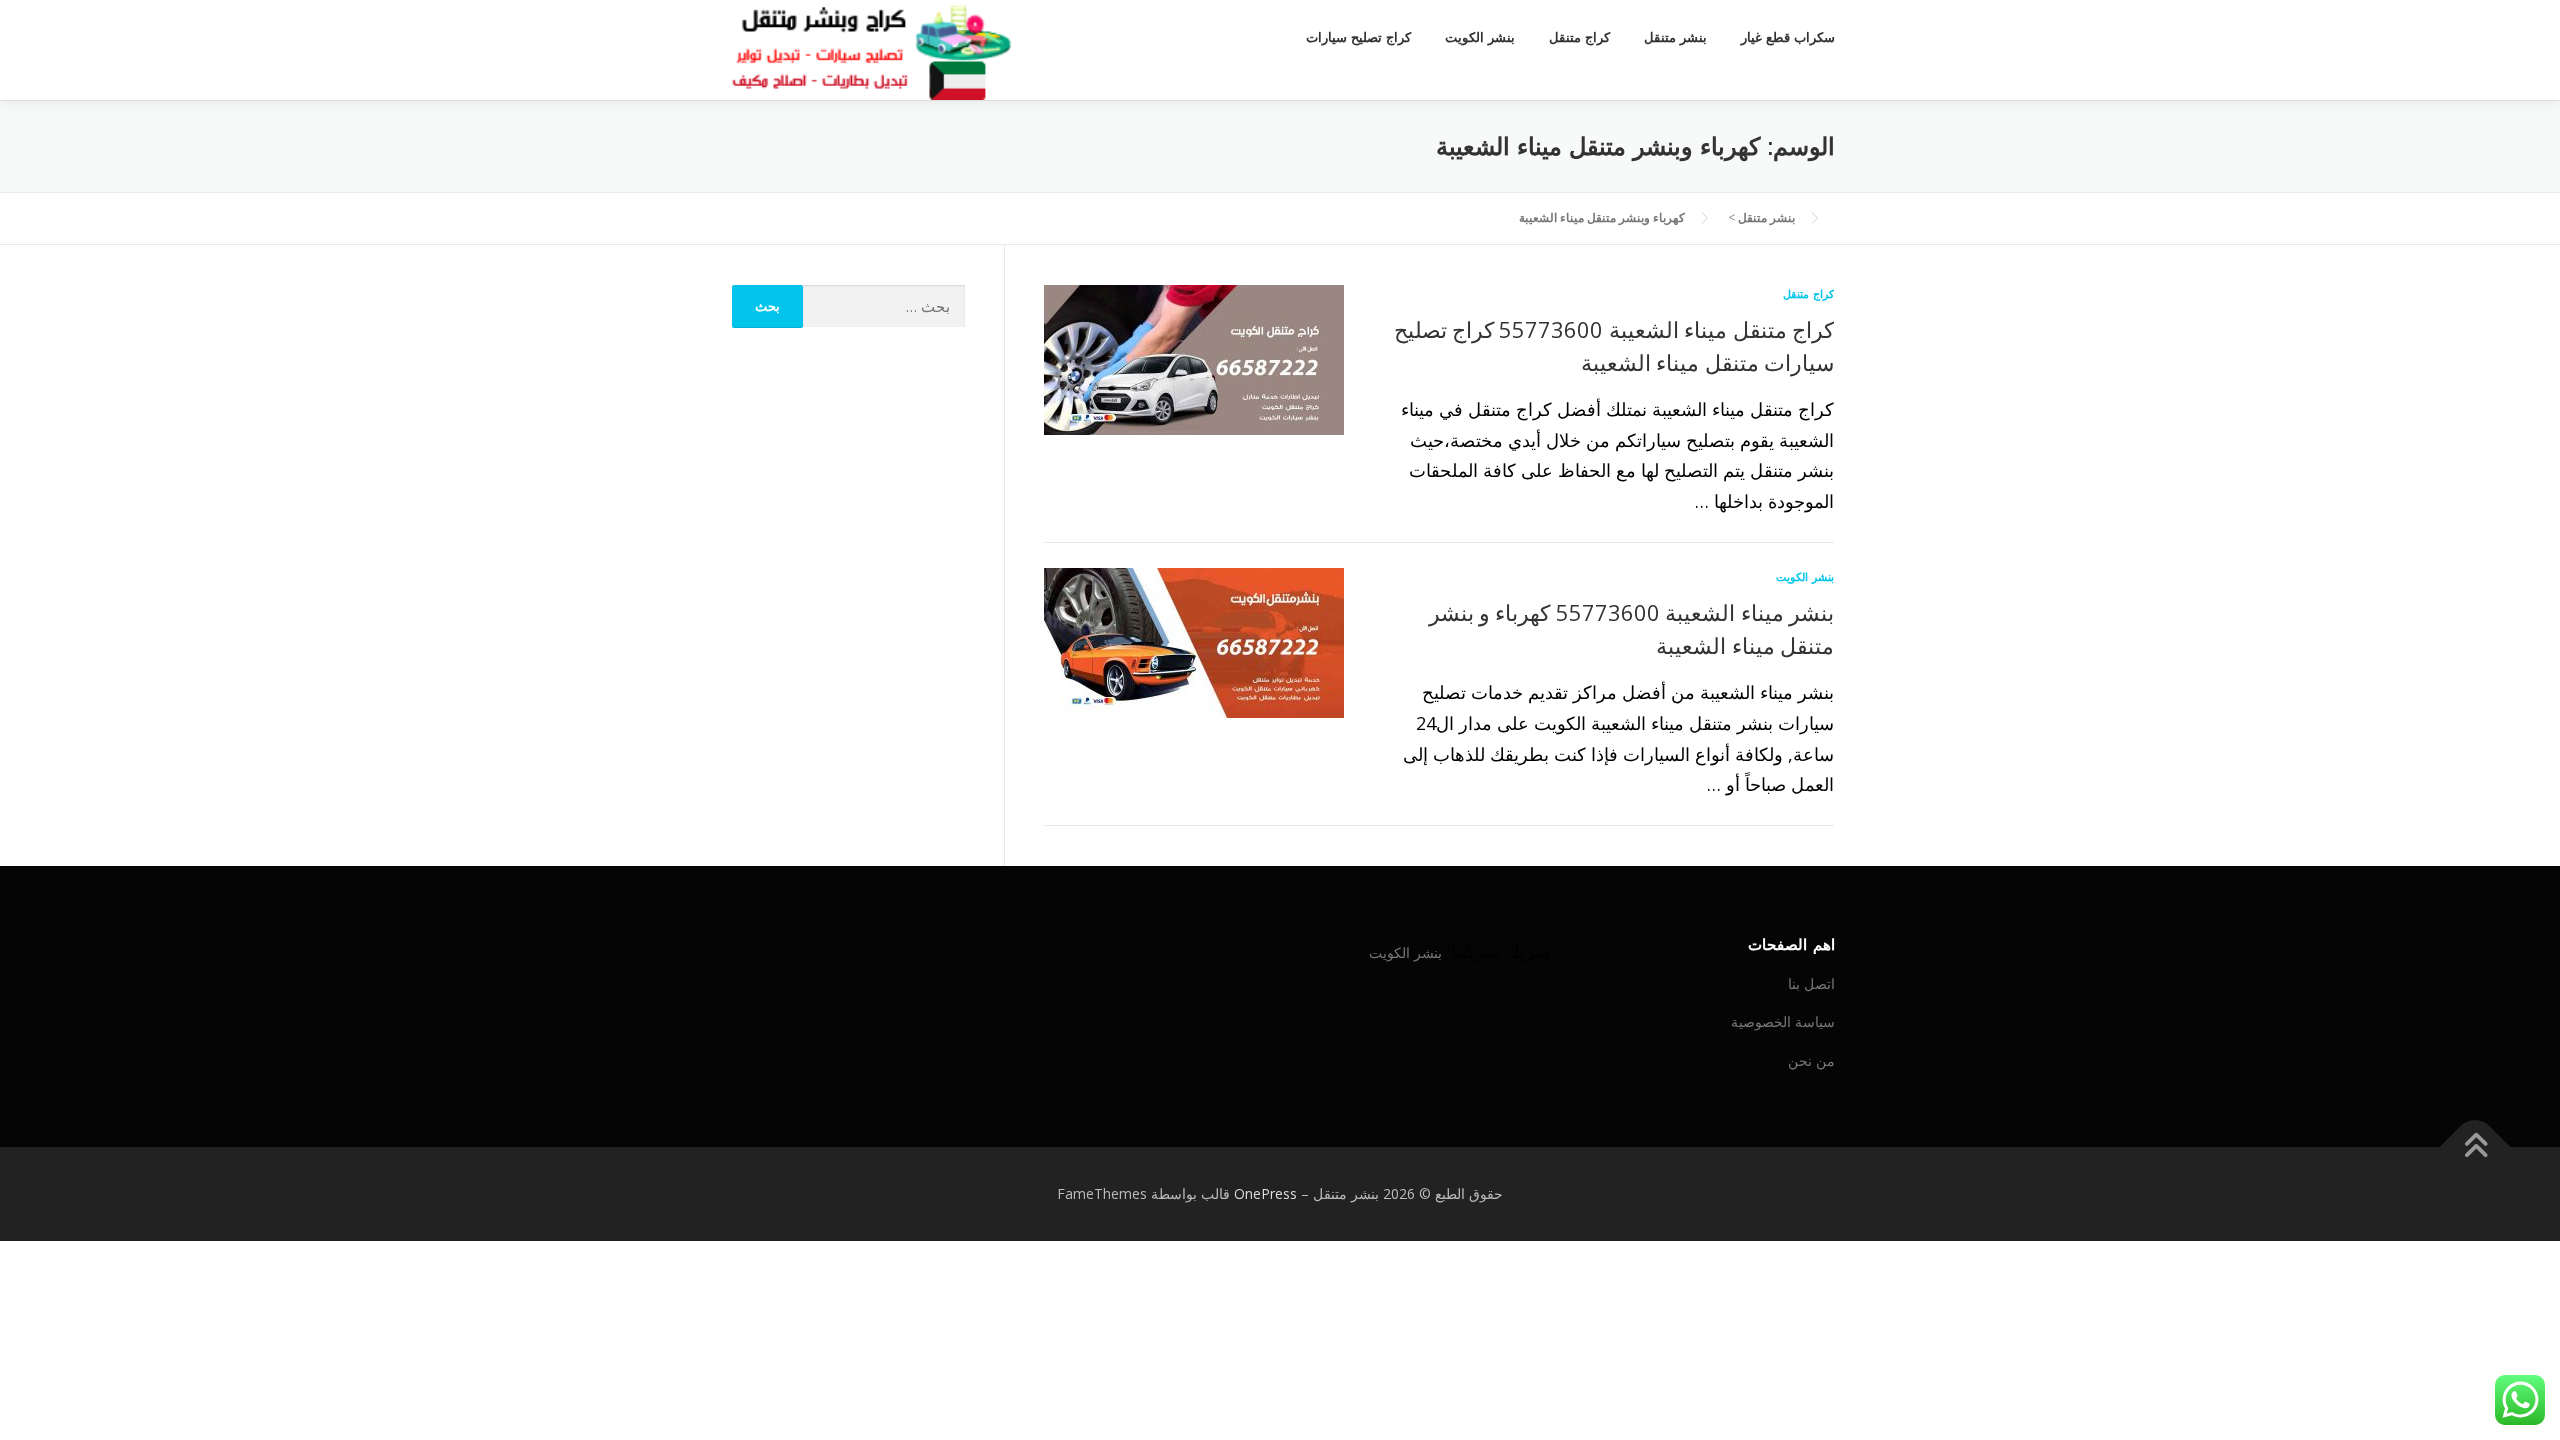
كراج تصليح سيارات (1358, 37)
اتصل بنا (1811, 983)
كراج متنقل (1579, 37)
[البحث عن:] (884, 306)
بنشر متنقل (1675, 37)
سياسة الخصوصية (1783, 1021)
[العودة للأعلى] (2475, 1147)
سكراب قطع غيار (1788, 37)
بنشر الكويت (1480, 37)
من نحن (1811, 1060)
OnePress (1265, 1193)
